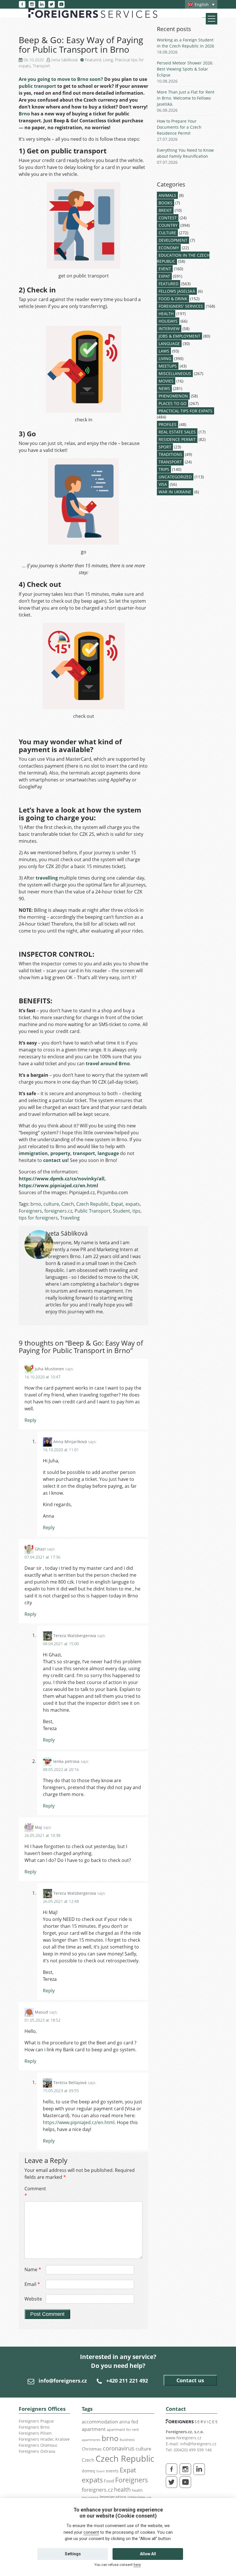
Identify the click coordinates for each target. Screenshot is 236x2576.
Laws (164, 351)
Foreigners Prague (36, 2421)
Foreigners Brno (34, 2427)
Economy (169, 248)
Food (109, 2481)
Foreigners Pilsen (35, 2433)
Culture (167, 233)
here (137, 2565)
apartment (94, 2429)
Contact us (190, 2380)
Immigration (113, 2497)
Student (121, 1211)
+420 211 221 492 (127, 2381)
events (112, 2471)
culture (51, 1204)
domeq (88, 2471)
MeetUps (168, 366)
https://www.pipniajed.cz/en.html (79, 2122)
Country (168, 225)
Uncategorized (175, 477)
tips (136, 1211)
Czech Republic (93, 1204)
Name (33, 2269)
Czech (68, 1204)
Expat (117, 1204)
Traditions (170, 454)
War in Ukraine (175, 492)
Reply (30, 1420)
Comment (35, 2192)
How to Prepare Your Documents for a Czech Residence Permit (179, 127)
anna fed (129, 2422)
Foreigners (30, 1211)
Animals (167, 195)
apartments (91, 2440)
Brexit (165, 210)
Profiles (168, 424)
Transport (41, 66)
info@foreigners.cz (63, 2381)
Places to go (173, 403)
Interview (169, 329)
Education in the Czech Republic (183, 258)
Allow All (148, 2554)
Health (166, 314)
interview (136, 2497)
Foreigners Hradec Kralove (44, 2439)
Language (169, 344)
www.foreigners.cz (184, 2438)
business (127, 2440)
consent (91, 2532)
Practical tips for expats (185, 411)
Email (32, 2284)
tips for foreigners (38, 1218)
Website (33, 2299)
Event (165, 269)
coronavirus (119, 2448)
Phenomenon (173, 396)
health (122, 2490)
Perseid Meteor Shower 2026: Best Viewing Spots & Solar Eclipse (185, 69)
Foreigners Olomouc (38, 2445)
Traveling (70, 1218)
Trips (164, 469)
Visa (163, 484)
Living (108, 60)
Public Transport (93, 1211)
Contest (168, 218)
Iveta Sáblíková (64, 60)
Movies (166, 381)
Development (173, 240)
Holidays (168, 321)
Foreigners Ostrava (37, 2451)
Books (165, 203)
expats (133, 1204)
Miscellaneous (175, 373)
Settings (73, 2554)
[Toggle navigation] (212, 19)
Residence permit (177, 439)
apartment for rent (123, 2429)
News (164, 388)
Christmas (92, 2449)
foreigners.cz (58, 1211)
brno (36, 1204)
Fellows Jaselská (177, 291)
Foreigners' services (181, 306)
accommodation (100, 2421)
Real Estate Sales (177, 432)
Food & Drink (173, 299)
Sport (165, 447)
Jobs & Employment (179, 336)
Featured (93, 60)
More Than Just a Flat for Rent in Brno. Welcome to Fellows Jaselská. (186, 98)
